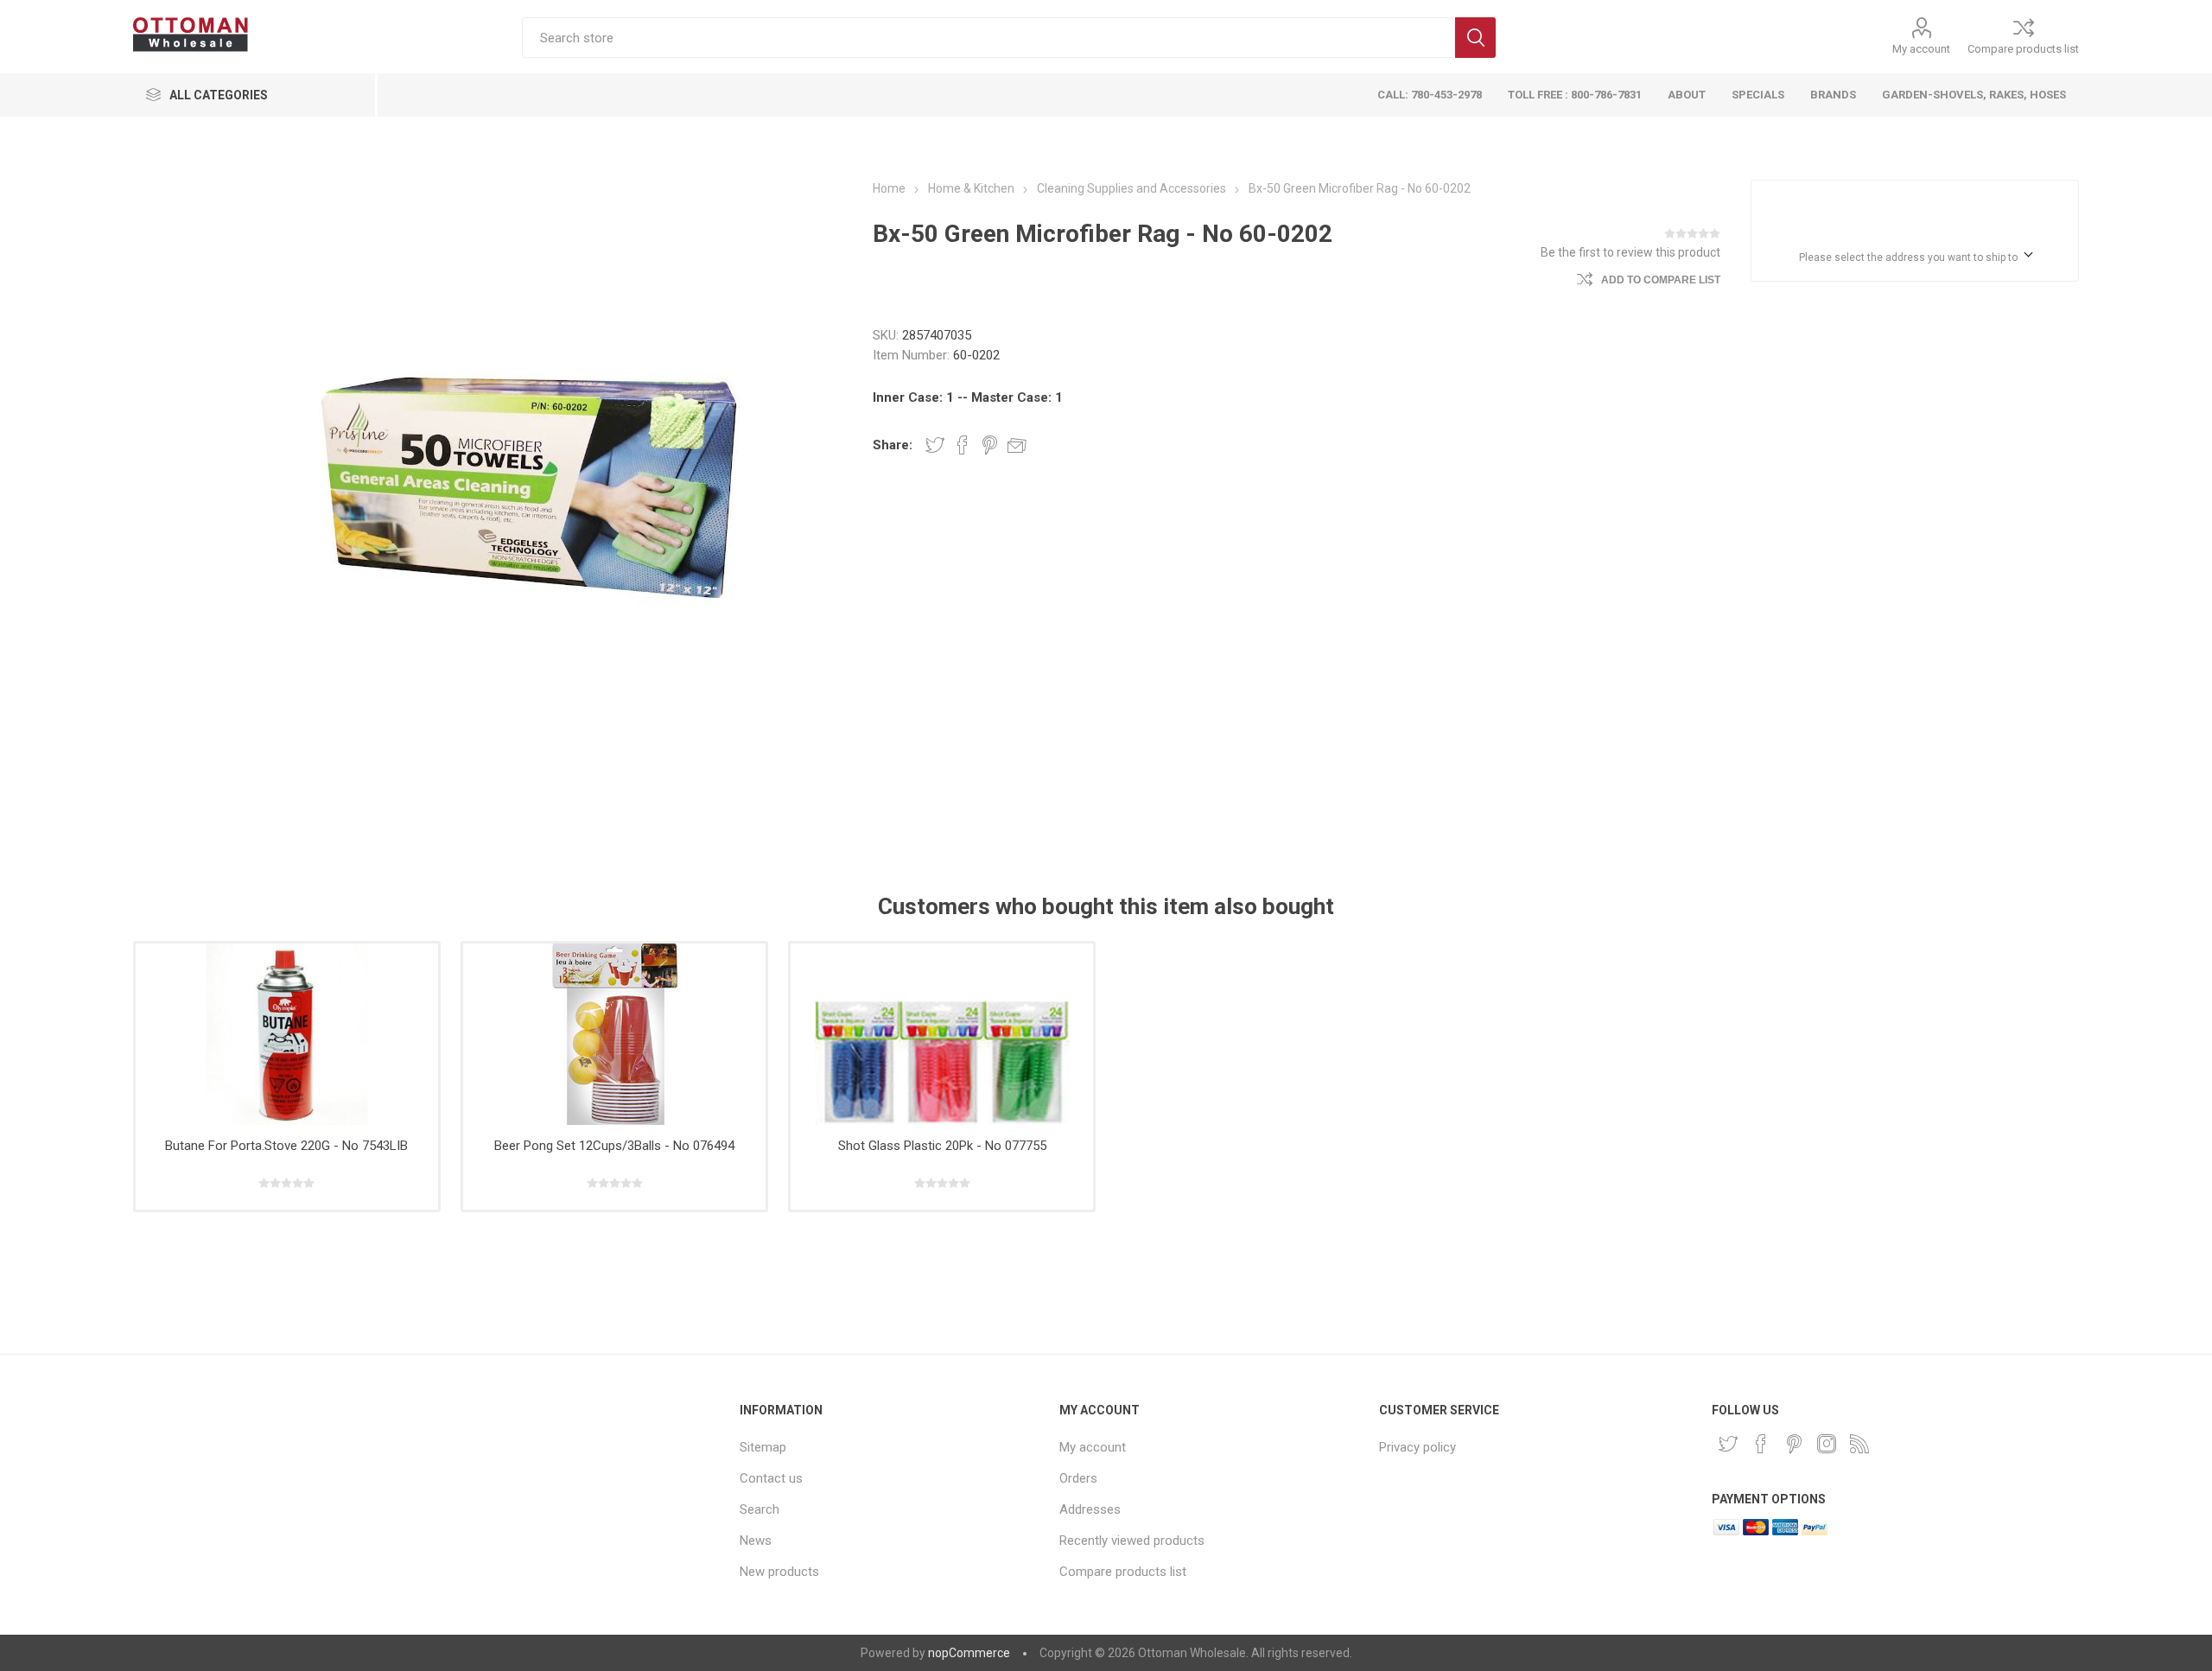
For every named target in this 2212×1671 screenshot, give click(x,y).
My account (1921, 49)
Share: (893, 445)
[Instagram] (1827, 1444)
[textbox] (988, 38)
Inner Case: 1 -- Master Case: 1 (968, 397)
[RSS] (1859, 1444)
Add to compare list (1661, 280)
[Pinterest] (1794, 1444)
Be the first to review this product (1630, 252)
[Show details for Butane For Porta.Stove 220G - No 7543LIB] (287, 1034)
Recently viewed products (1132, 1541)
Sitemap (763, 1447)
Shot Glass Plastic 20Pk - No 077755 (942, 1146)
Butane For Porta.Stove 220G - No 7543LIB (286, 1146)
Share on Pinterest (990, 445)
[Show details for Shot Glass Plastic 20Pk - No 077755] (942, 1034)
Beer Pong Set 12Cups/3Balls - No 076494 (614, 1146)
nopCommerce (969, 1653)
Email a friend (1017, 445)
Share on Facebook (963, 445)
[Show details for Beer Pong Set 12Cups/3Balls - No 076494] (615, 1034)
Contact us (771, 1478)
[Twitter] (1728, 1444)
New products (779, 1572)
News (756, 1541)
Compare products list (2023, 49)
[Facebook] (1761, 1444)
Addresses (1090, 1509)
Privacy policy (1417, 1447)
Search (1475, 38)
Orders (1078, 1478)
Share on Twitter (935, 445)
